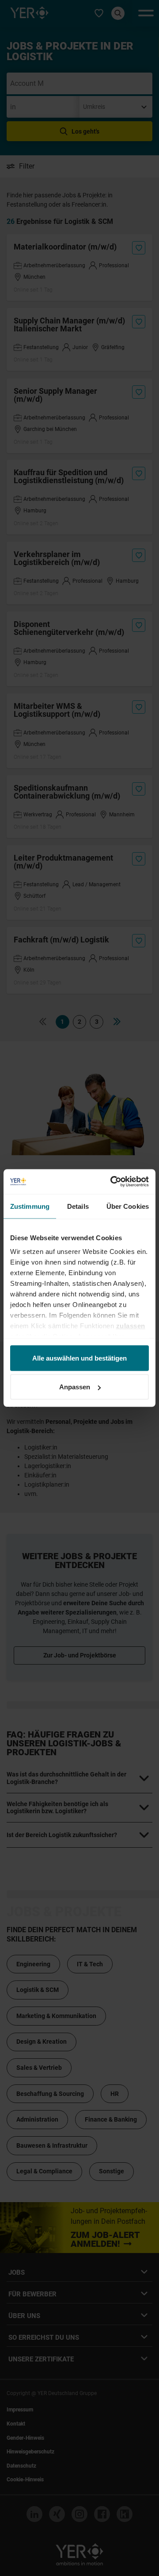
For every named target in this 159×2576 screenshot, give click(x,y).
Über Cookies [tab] (128, 1206)
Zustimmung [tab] (30, 1206)
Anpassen (75, 1387)
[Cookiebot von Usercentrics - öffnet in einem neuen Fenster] (112, 1182)
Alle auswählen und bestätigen (79, 1358)
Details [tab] (78, 1206)
